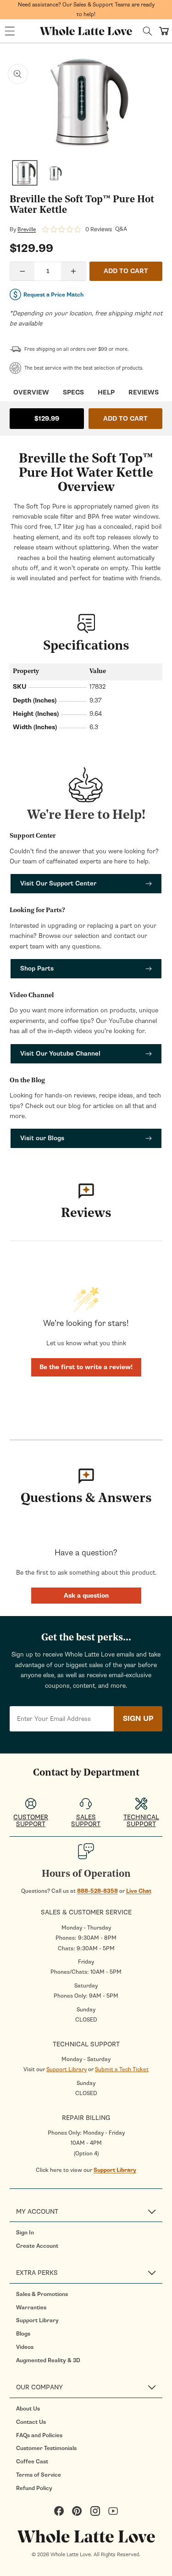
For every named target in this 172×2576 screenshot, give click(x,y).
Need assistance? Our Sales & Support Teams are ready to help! (86, 9)
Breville (27, 229)
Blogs (23, 2334)
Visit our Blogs (42, 1138)
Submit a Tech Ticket (122, 2069)
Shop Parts (37, 968)
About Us (28, 2409)
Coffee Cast (32, 2462)
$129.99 (47, 419)
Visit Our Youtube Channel (60, 1054)
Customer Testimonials (46, 2448)
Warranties (31, 2308)
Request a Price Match (53, 295)
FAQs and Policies (39, 2435)
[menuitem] (89, 2233)
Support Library (67, 2069)
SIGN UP (138, 1719)
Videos (25, 2347)
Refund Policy (34, 2488)
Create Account (37, 2246)
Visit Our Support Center (58, 883)
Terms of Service (39, 2475)
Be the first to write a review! (86, 1367)
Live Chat (139, 1891)
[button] (10, 31)
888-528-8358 (97, 1891)
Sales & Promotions (42, 2294)
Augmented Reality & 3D (48, 2360)
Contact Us (31, 2422)
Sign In (25, 2233)
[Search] (147, 31)
